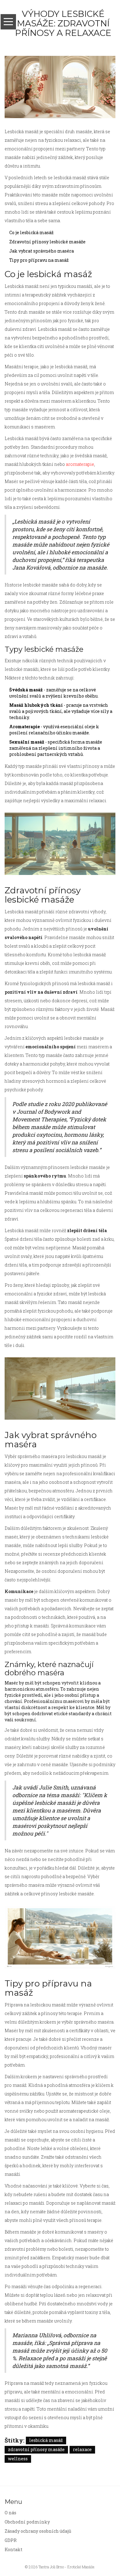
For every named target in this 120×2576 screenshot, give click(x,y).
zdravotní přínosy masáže (36, 2449)
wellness (18, 2459)
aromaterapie (80, 464)
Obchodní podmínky (27, 2522)
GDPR (11, 2540)
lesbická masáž (46, 2440)
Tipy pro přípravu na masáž (39, 260)
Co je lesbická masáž (31, 232)
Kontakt (14, 2549)
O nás (10, 2513)
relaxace (82, 2449)
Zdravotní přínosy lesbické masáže (47, 242)
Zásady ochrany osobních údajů (38, 2531)
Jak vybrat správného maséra (42, 251)
